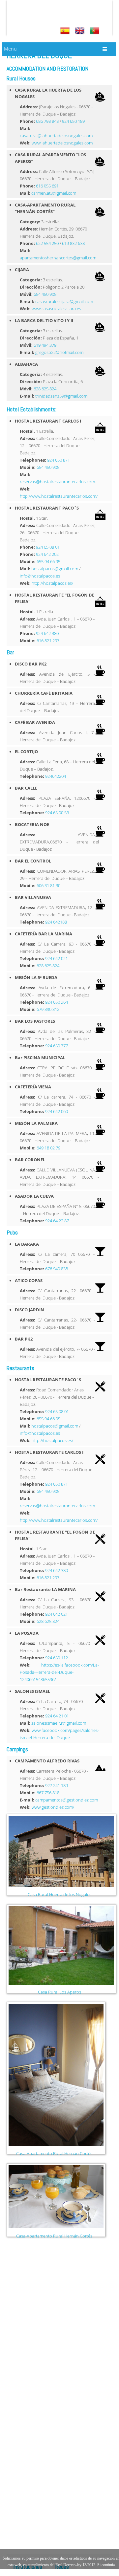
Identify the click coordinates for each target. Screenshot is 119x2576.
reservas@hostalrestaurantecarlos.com (57, 482)
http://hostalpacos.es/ (52, 583)
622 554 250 (47, 243)
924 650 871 (59, 460)
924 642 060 (57, 1111)
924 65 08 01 (48, 547)
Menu (10, 49)
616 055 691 (47, 186)
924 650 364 (57, 1002)
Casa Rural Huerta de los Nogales (59, 1894)
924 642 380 (47, 633)
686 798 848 (47, 121)
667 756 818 (48, 1793)
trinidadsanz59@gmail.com (61, 396)
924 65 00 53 (57, 813)
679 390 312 (48, 1009)
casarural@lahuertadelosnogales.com (56, 136)
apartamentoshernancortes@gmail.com (58, 258)
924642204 (56, 776)
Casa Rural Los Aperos (59, 1992)
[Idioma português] (95, 31)
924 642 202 (47, 554)
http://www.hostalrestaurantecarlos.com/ (59, 496)
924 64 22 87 (57, 1221)
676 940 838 (57, 1269)
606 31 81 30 (48, 885)
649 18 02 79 (48, 1148)
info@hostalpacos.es (40, 576)
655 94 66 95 (48, 561)
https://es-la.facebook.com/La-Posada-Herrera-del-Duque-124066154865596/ (59, 1672)
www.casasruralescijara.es (56, 309)
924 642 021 (57, 958)
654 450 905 (45, 294)
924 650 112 (57, 1658)
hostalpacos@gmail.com (55, 569)
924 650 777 (57, 1046)
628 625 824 (45, 389)
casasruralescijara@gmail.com (64, 301)
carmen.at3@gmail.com (54, 193)
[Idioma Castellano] (66, 31)
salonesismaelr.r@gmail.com (59, 1723)
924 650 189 (73, 121)
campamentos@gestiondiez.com (67, 1800)
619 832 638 (73, 243)
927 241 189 (57, 1785)
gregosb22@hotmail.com (59, 352)
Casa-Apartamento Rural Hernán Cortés (54, 2153)
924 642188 (56, 922)
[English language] (81, 31)
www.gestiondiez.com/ (53, 1807)
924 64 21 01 (57, 1716)
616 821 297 (48, 641)
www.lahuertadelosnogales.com (62, 143)
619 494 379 (45, 345)
